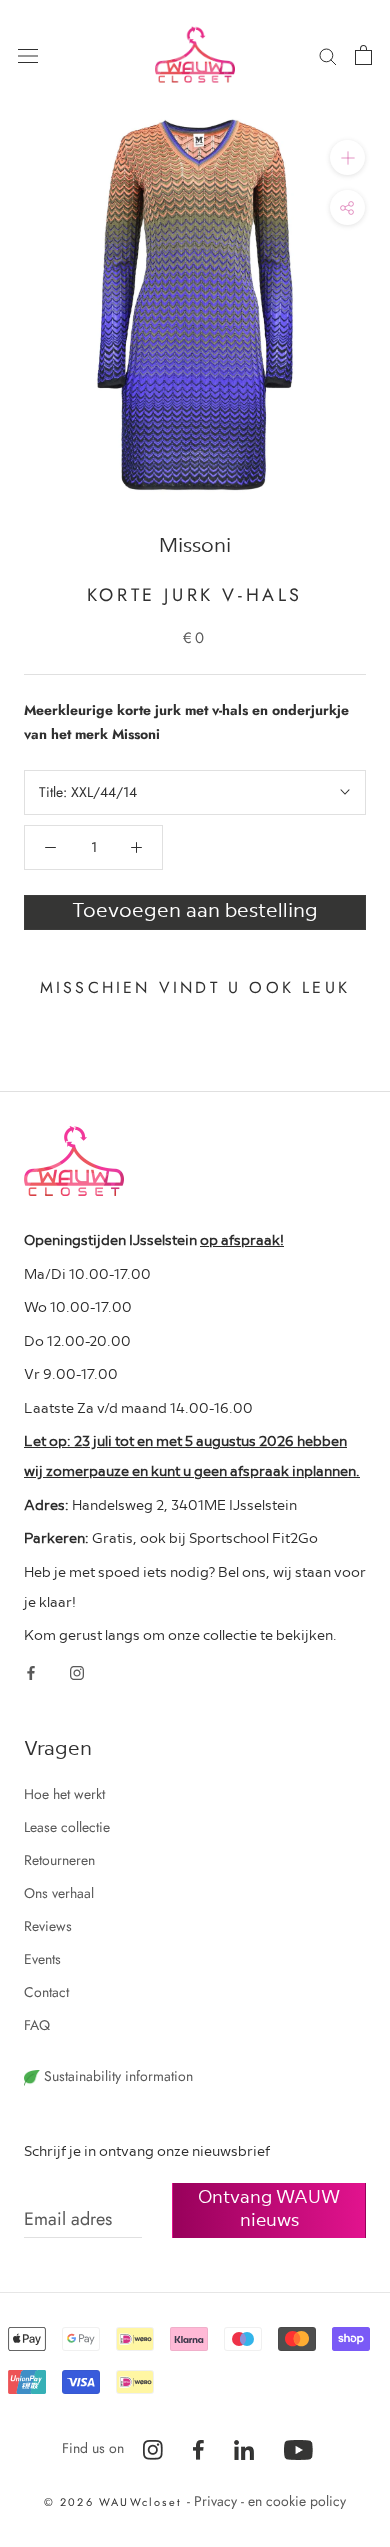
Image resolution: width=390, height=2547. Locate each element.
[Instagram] (77, 1671)
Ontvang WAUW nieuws (269, 2207)
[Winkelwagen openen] (363, 55)
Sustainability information (116, 2076)
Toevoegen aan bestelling (195, 909)
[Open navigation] (28, 55)
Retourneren (59, 1860)
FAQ (37, 2025)
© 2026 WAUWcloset (116, 2502)
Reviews (48, 1926)
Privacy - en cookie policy (270, 2501)
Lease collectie (67, 1827)
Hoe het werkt (64, 1794)
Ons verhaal (59, 1893)
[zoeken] (328, 54)
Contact (46, 1992)
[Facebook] (31, 1671)
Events (42, 1959)
